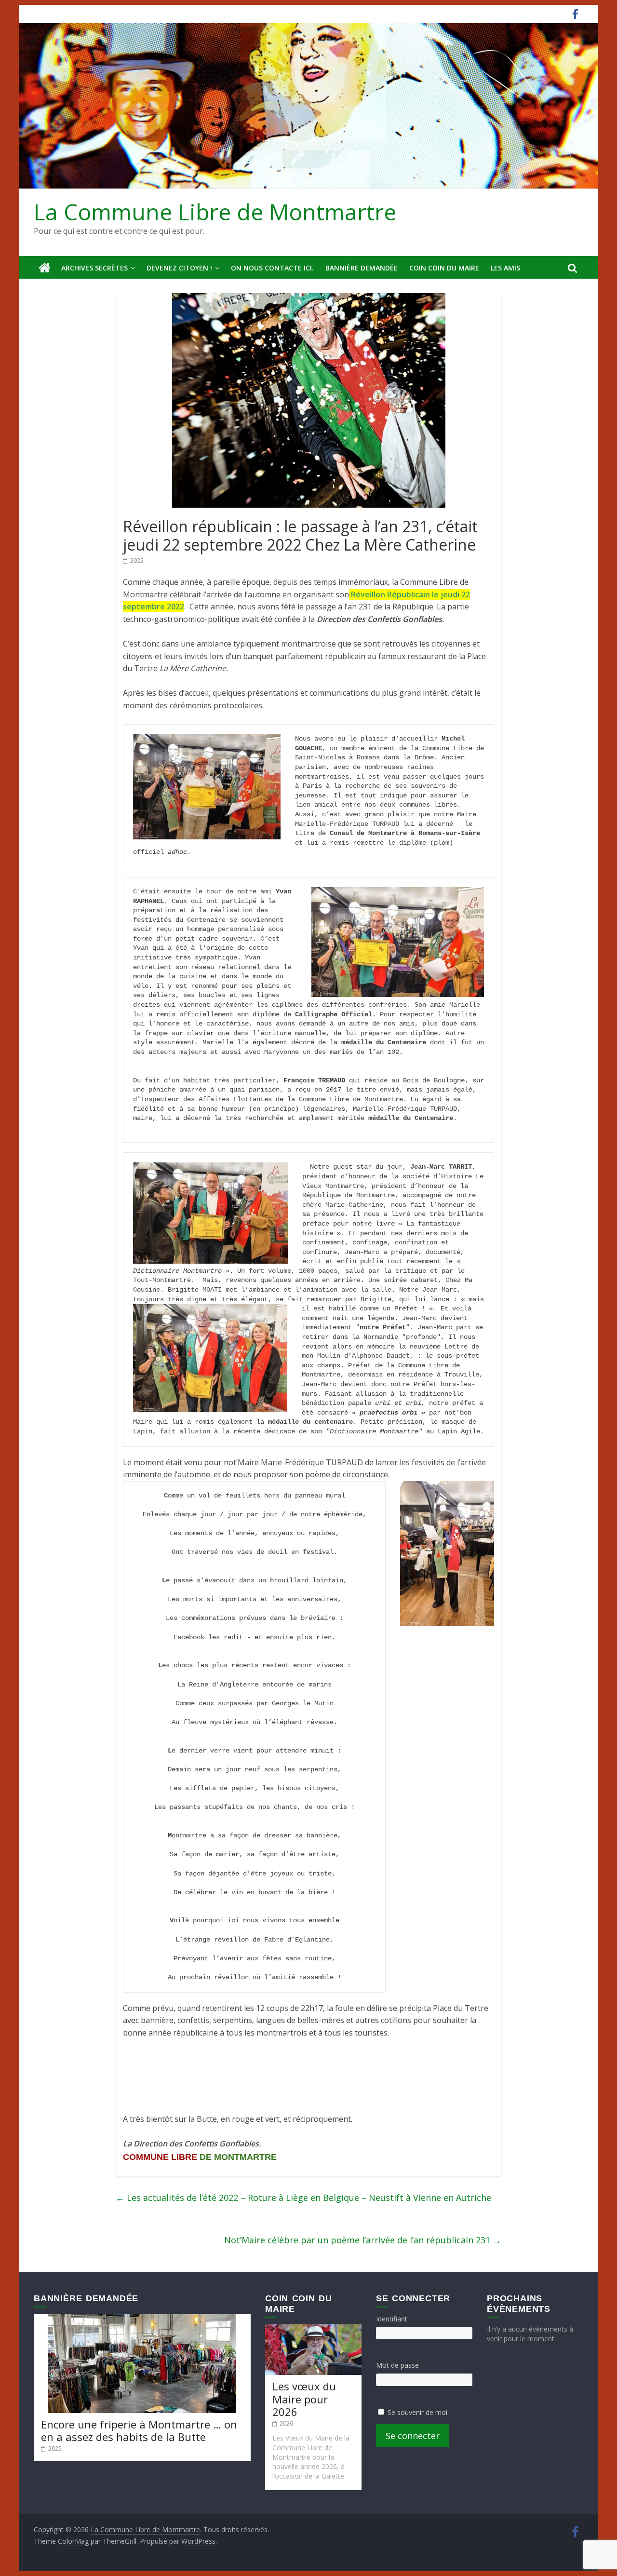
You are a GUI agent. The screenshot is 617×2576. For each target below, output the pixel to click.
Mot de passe (397, 2365)
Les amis (505, 268)
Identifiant (392, 2319)
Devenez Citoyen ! (179, 268)
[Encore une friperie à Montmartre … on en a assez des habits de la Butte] (142, 2319)
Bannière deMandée (362, 268)
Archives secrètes (94, 268)
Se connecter (413, 2436)
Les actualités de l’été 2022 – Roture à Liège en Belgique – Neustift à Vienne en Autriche (303, 2198)
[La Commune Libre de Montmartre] (45, 268)
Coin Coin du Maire (444, 268)
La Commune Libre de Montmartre (215, 212)
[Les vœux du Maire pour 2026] (313, 2329)
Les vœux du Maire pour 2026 (304, 2399)
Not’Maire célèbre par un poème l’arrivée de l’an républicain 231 (363, 2240)
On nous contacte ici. (272, 268)
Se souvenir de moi (417, 2412)
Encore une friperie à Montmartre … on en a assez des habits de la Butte (139, 2430)
